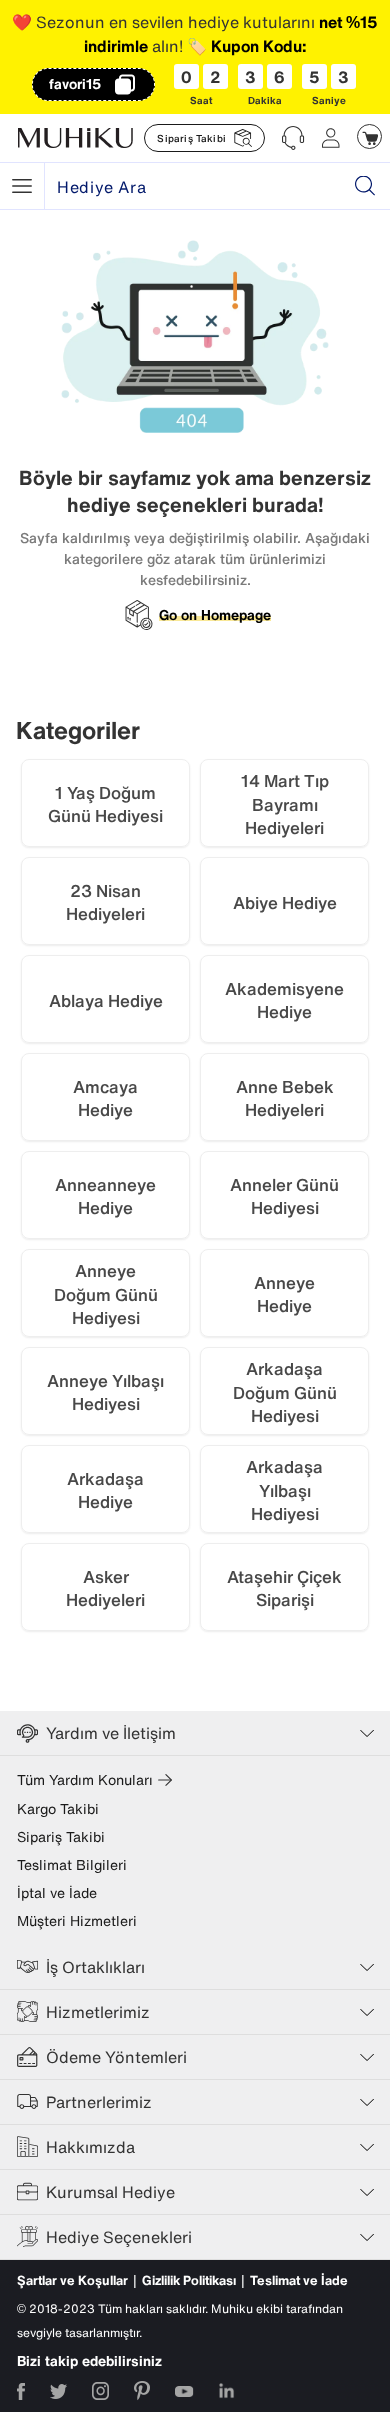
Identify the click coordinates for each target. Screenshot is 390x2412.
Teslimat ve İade (299, 2280)
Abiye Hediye (285, 902)
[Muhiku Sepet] (369, 136)
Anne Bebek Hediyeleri (285, 1098)
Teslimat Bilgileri (72, 1865)
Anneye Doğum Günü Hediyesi (106, 1294)
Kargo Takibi (58, 1809)
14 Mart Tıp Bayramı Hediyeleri (285, 804)
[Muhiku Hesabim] (331, 138)
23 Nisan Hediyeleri (105, 902)
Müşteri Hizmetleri (77, 1921)
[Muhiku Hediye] (22, 186)
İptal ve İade (57, 1893)
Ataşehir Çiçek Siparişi (284, 1588)
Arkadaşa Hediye (105, 1490)
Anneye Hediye (284, 1294)
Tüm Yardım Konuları (85, 1780)
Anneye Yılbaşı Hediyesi (105, 1392)
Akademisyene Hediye (284, 1000)
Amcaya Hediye (105, 1098)
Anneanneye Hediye (105, 1196)
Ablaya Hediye (106, 1000)
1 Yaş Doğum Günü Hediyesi (105, 804)
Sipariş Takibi (61, 1837)
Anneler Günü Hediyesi (284, 1196)
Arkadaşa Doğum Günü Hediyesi (285, 1392)
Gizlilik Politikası (189, 2280)
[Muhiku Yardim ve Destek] (293, 138)
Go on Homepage (215, 615)
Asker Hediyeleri (105, 1588)
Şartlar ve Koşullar (72, 2280)
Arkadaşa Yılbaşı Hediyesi (284, 1490)
